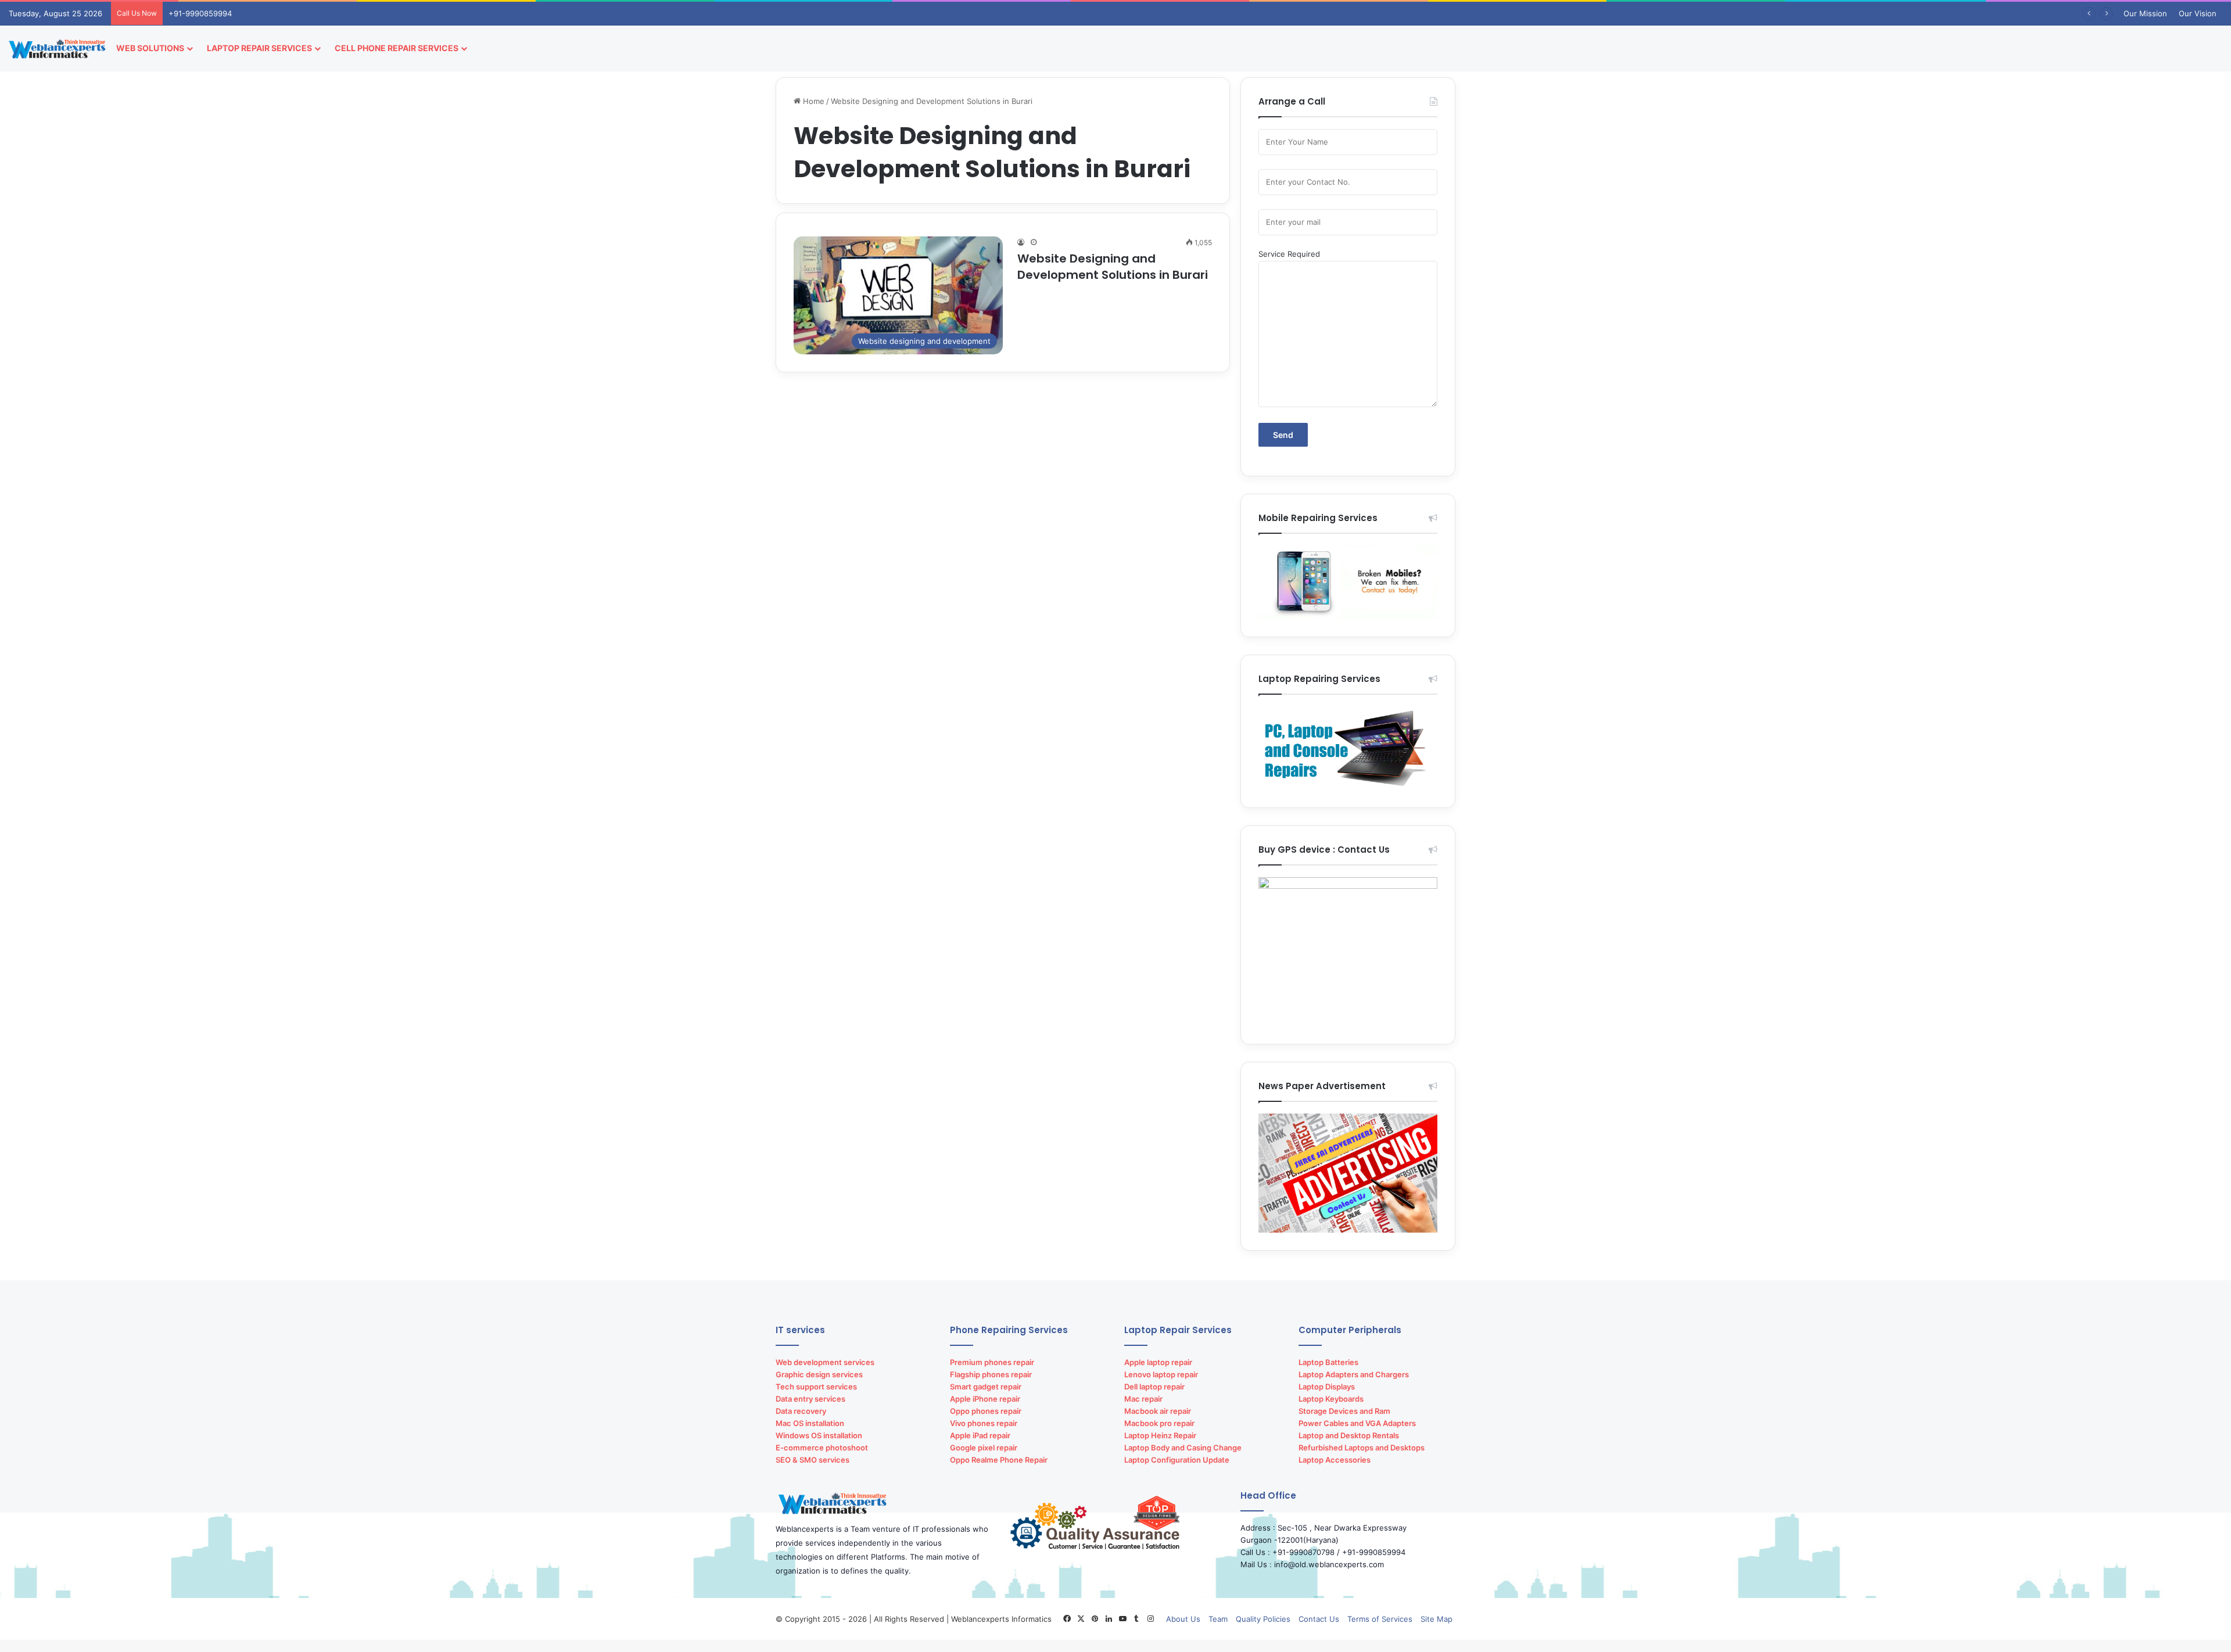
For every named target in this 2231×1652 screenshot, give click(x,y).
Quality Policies (1263, 1619)
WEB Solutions (150, 48)
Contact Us (1319, 1619)
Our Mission (2145, 13)
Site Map (1436, 1619)
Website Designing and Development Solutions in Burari (1113, 267)
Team (1218, 1619)
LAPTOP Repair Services (259, 48)
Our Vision (2198, 13)
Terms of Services (1380, 1619)
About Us (1183, 1619)
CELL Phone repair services (397, 48)
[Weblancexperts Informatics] (58, 48)
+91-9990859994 (200, 13)
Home (813, 101)
